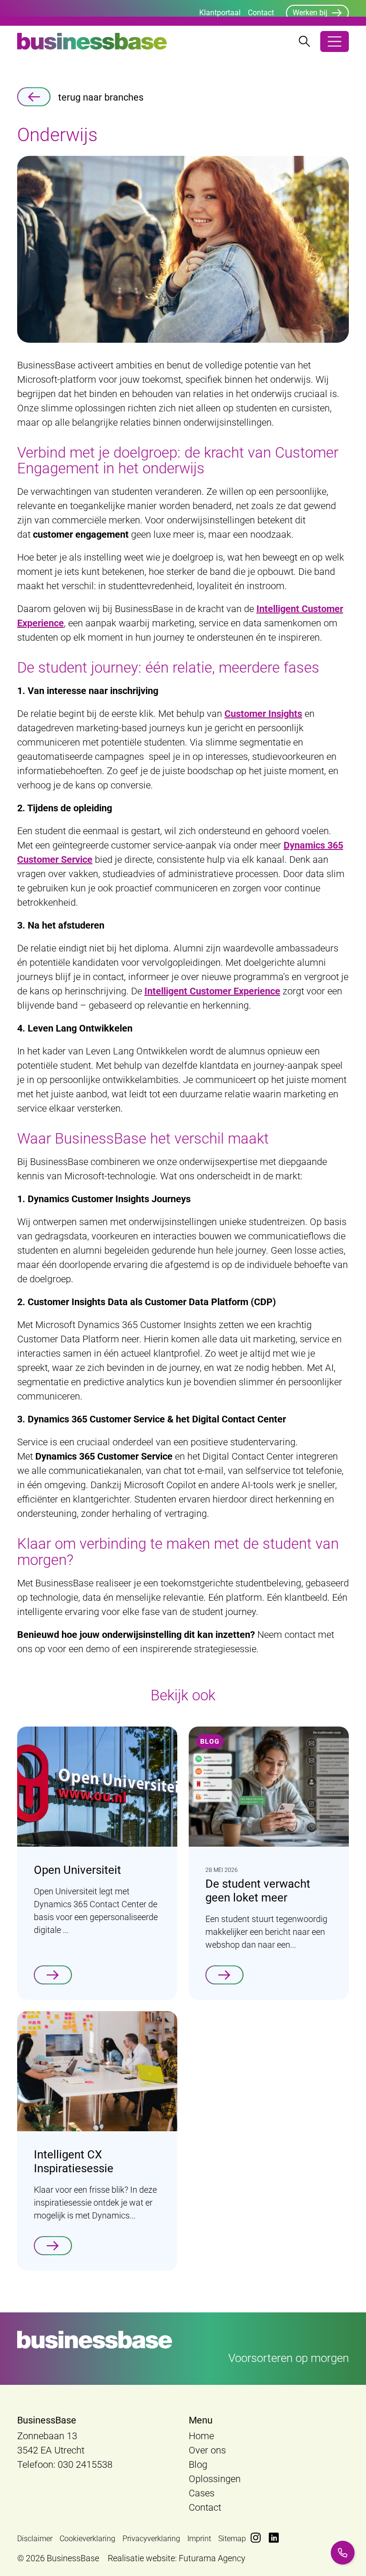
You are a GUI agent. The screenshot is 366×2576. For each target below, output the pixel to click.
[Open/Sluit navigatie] (335, 41)
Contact (261, 13)
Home (201, 2436)
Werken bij (310, 13)
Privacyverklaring (151, 2539)
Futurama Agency (212, 2558)
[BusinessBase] (92, 41)
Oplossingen (215, 2479)
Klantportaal (220, 13)
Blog (198, 2464)
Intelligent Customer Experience (212, 991)
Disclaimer (35, 2539)
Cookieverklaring (87, 2539)
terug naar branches (101, 97)
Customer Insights (263, 714)
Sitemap (232, 2539)
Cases (202, 2493)
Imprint (199, 2539)
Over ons (207, 2450)
